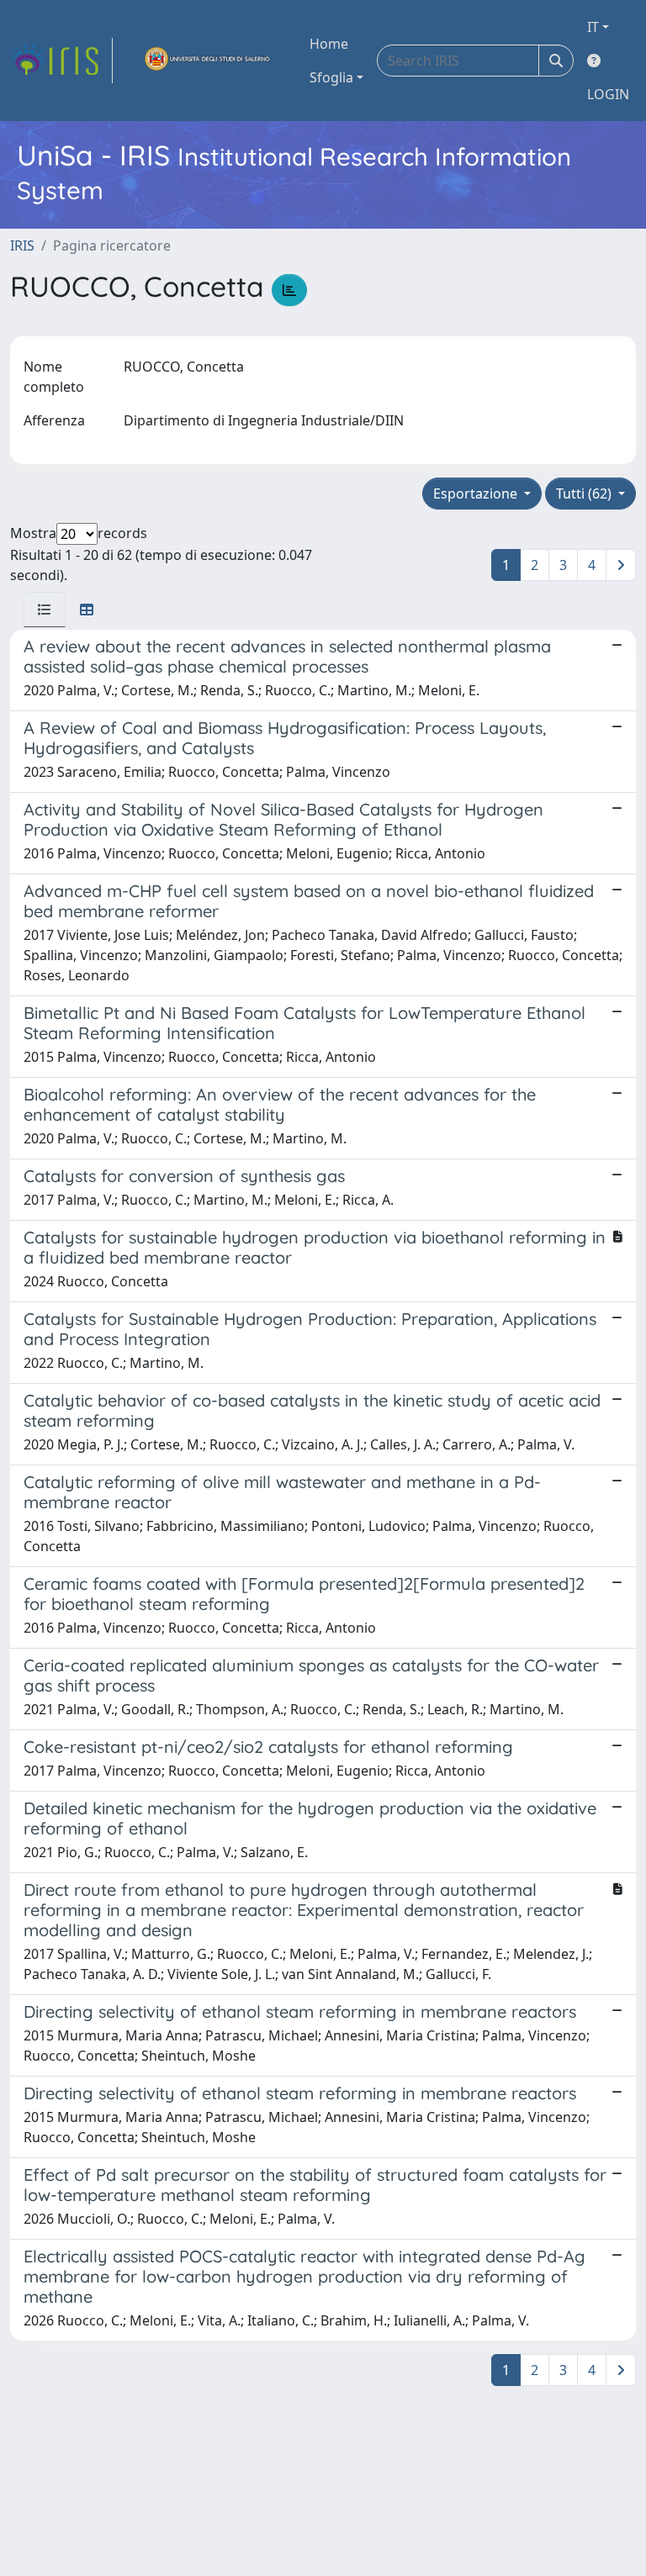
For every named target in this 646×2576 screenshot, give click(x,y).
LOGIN (608, 94)
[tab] (45, 610)
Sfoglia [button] (331, 77)
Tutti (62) (585, 494)
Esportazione (477, 494)
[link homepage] (61, 61)
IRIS (22, 245)
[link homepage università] (208, 61)
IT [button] (593, 27)
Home (329, 44)
